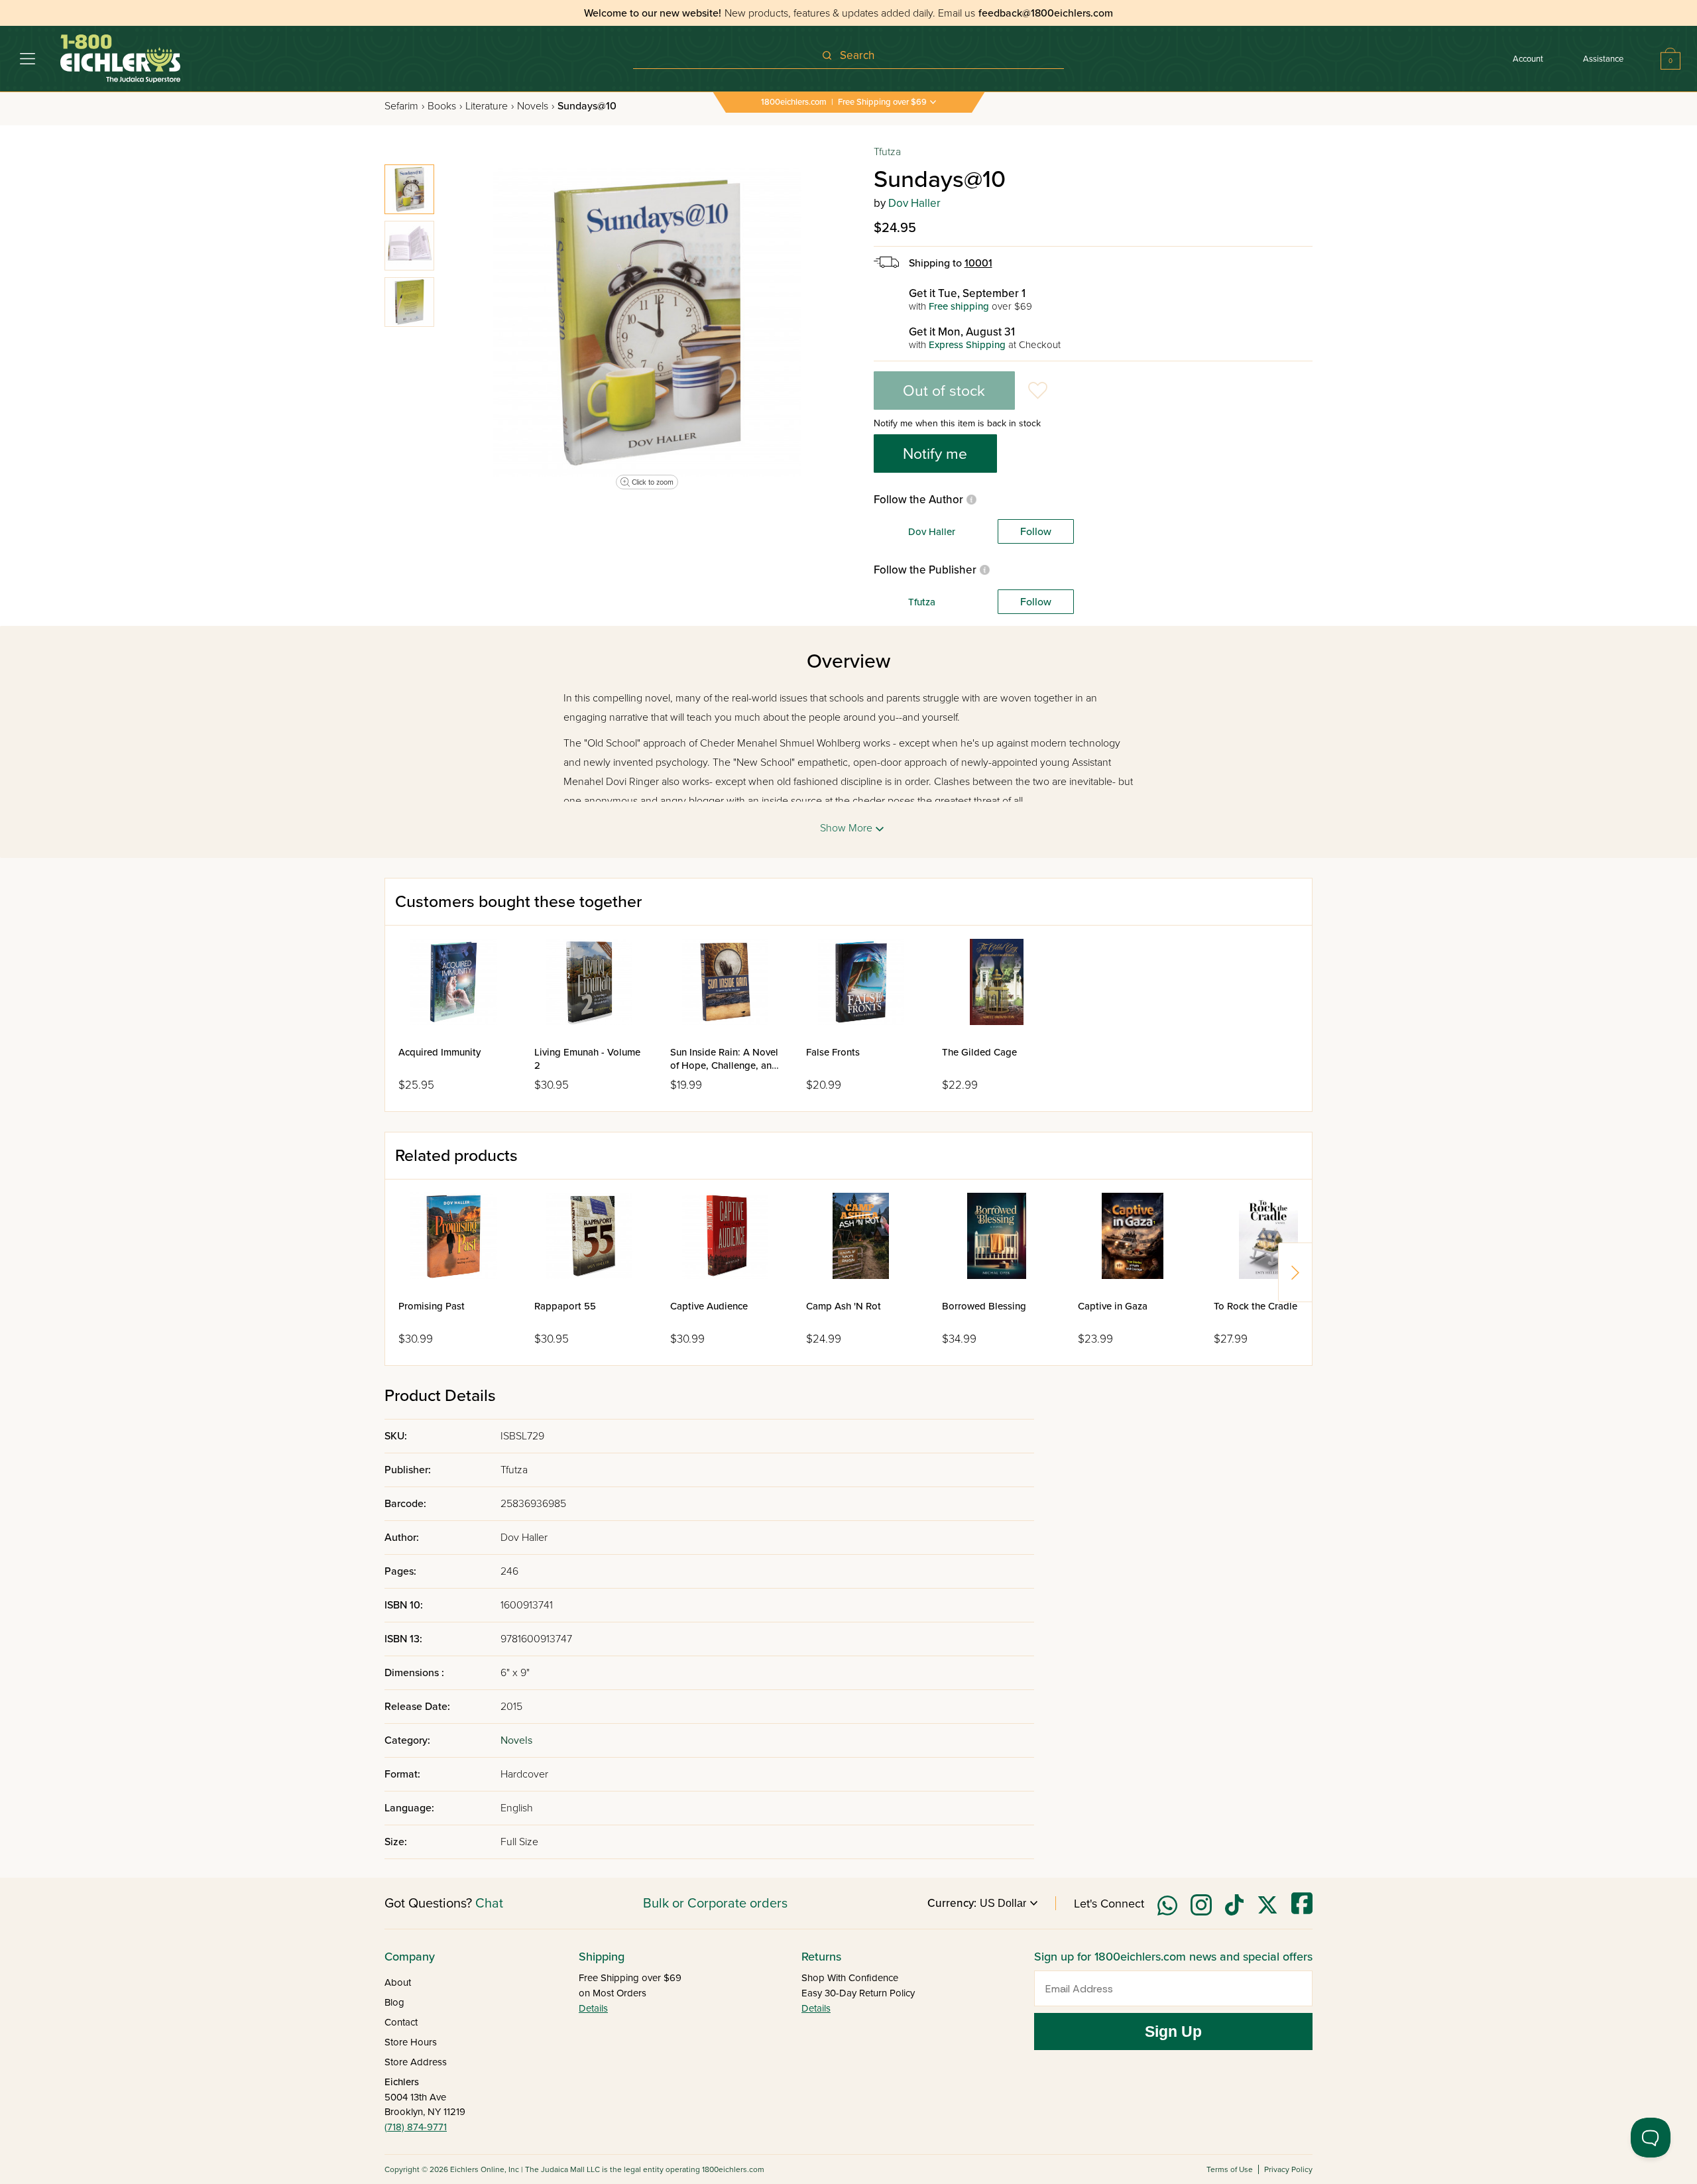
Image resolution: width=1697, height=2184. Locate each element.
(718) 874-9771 (416, 2127)
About (398, 1982)
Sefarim (404, 106)
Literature (490, 106)
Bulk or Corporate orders (715, 1904)
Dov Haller (914, 203)
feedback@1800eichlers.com (1046, 13)
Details (593, 2008)
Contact (401, 2022)
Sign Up (1173, 2032)
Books (445, 106)
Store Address (416, 2062)
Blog (394, 2002)
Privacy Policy (1288, 2169)
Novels (536, 106)
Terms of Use (1230, 2169)
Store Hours (411, 2042)
